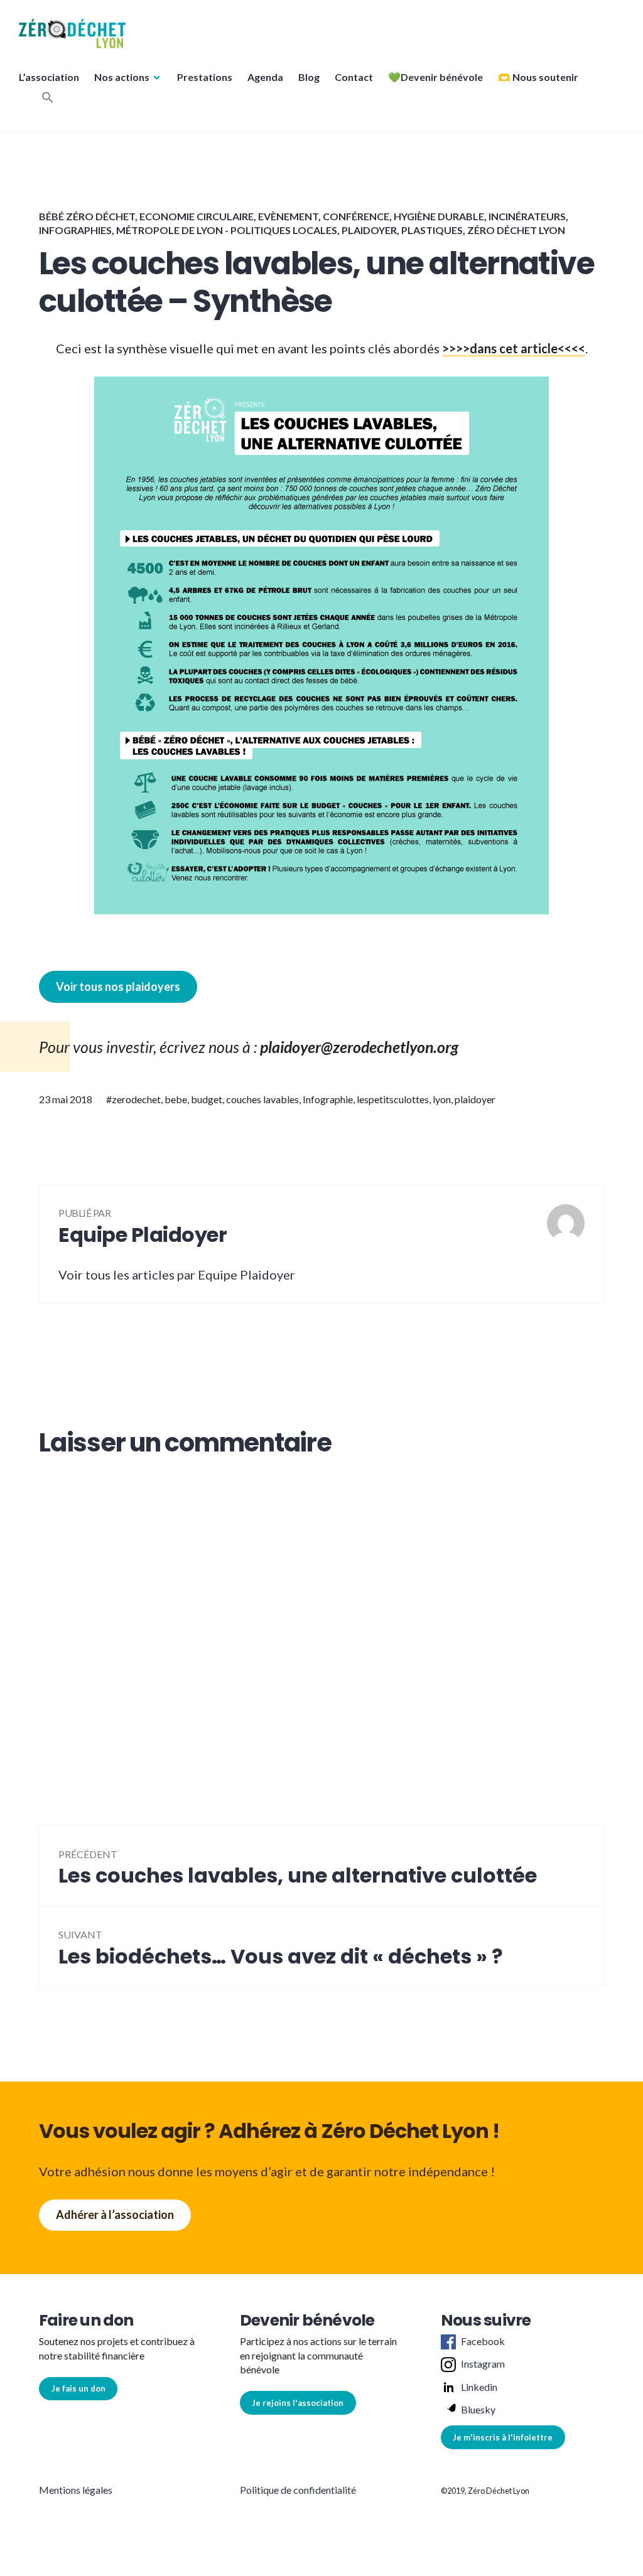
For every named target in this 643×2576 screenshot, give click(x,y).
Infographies (75, 230)
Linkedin (479, 2387)
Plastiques (432, 230)
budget (207, 1099)
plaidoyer (475, 1099)
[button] (72, 34)
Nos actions (122, 77)
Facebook (483, 2341)
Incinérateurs (527, 216)
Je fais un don (78, 2388)
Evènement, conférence (324, 216)
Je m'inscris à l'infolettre (503, 2437)
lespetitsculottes (393, 1099)
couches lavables (262, 1099)
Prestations (205, 77)
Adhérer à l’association (115, 2215)
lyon (442, 1099)
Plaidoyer (369, 230)
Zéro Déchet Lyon (516, 230)
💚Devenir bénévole (435, 77)
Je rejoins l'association (298, 2403)
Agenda (265, 77)
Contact (354, 77)
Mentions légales (76, 2490)
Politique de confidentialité (298, 2490)
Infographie (328, 1099)
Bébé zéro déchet (87, 216)
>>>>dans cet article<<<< (514, 348)
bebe (176, 1099)
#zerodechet (133, 1099)
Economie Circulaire (197, 216)
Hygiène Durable (439, 216)
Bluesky (478, 2409)
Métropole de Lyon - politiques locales (227, 230)
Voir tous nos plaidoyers (118, 986)
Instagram (483, 2364)
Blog (309, 77)
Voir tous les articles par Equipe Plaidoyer (177, 1275)
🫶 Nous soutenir (538, 77)
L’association (49, 77)
